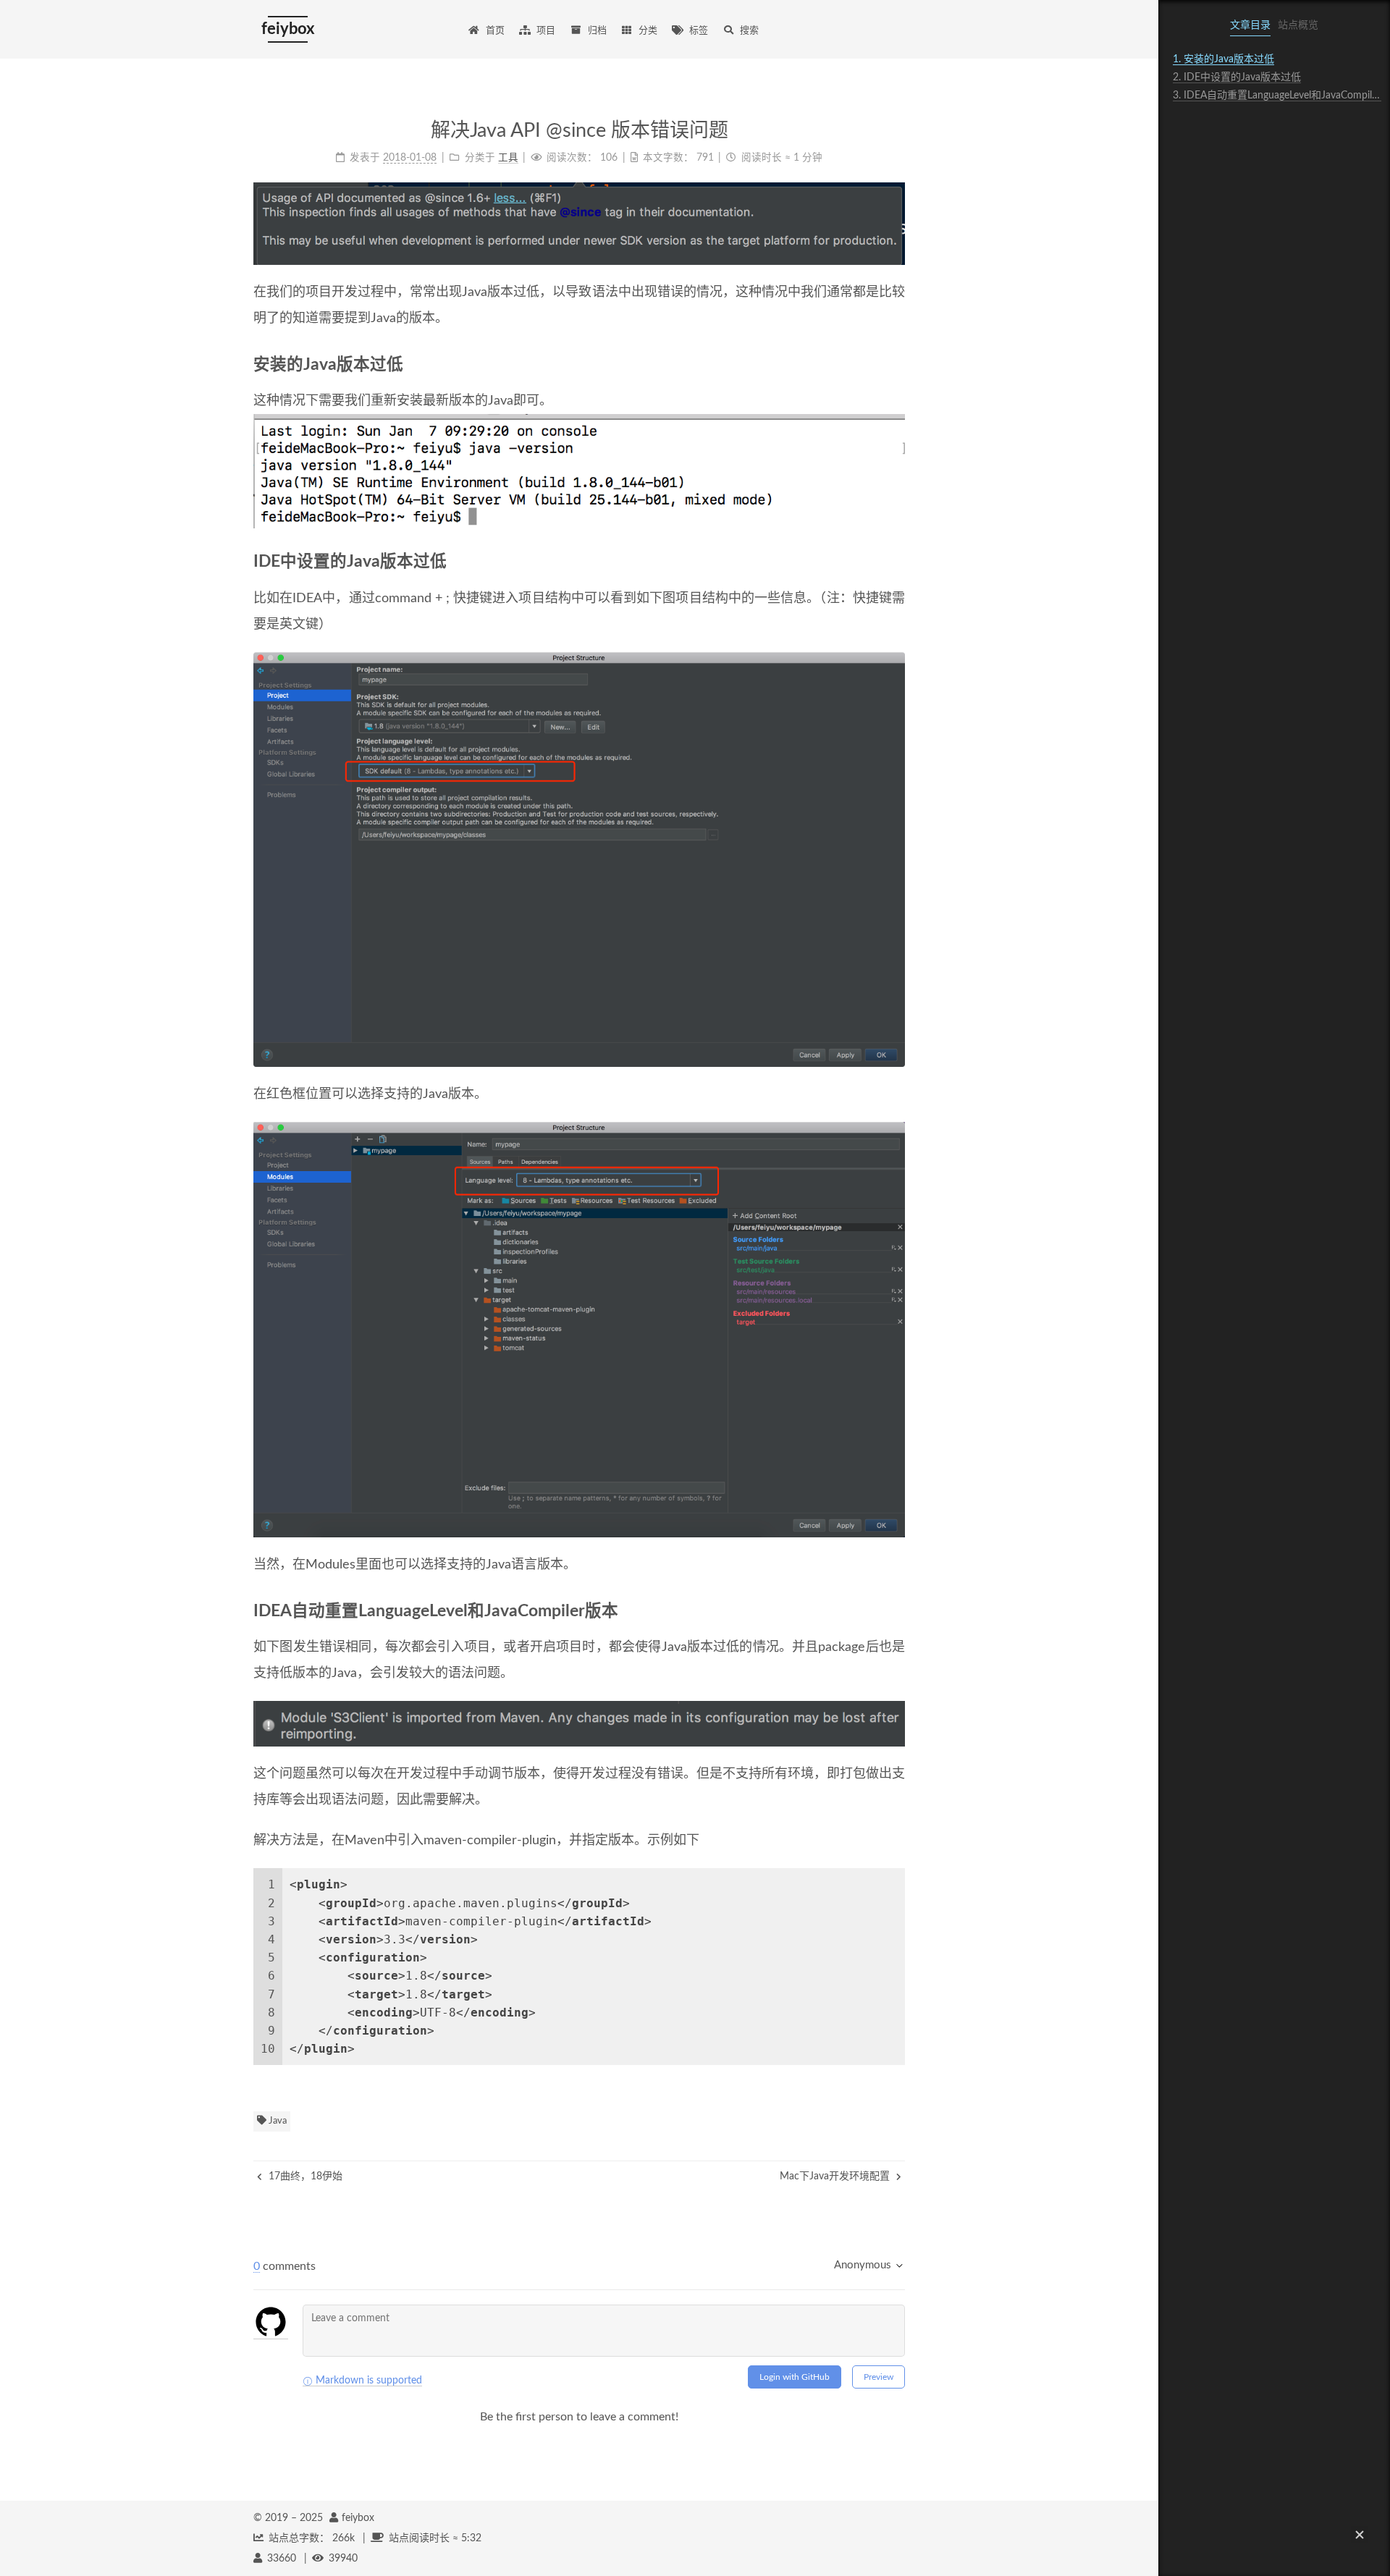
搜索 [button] (749, 31)
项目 (546, 31)
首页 (495, 31)
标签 (699, 31)
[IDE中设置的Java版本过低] (898, 562)
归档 (597, 31)
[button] (1360, 2535)
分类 (648, 31)
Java (277, 2121)
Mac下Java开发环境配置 (836, 2176)
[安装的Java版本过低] (898, 365)
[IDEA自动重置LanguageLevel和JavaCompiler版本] (898, 1611)
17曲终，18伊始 (304, 2176)
